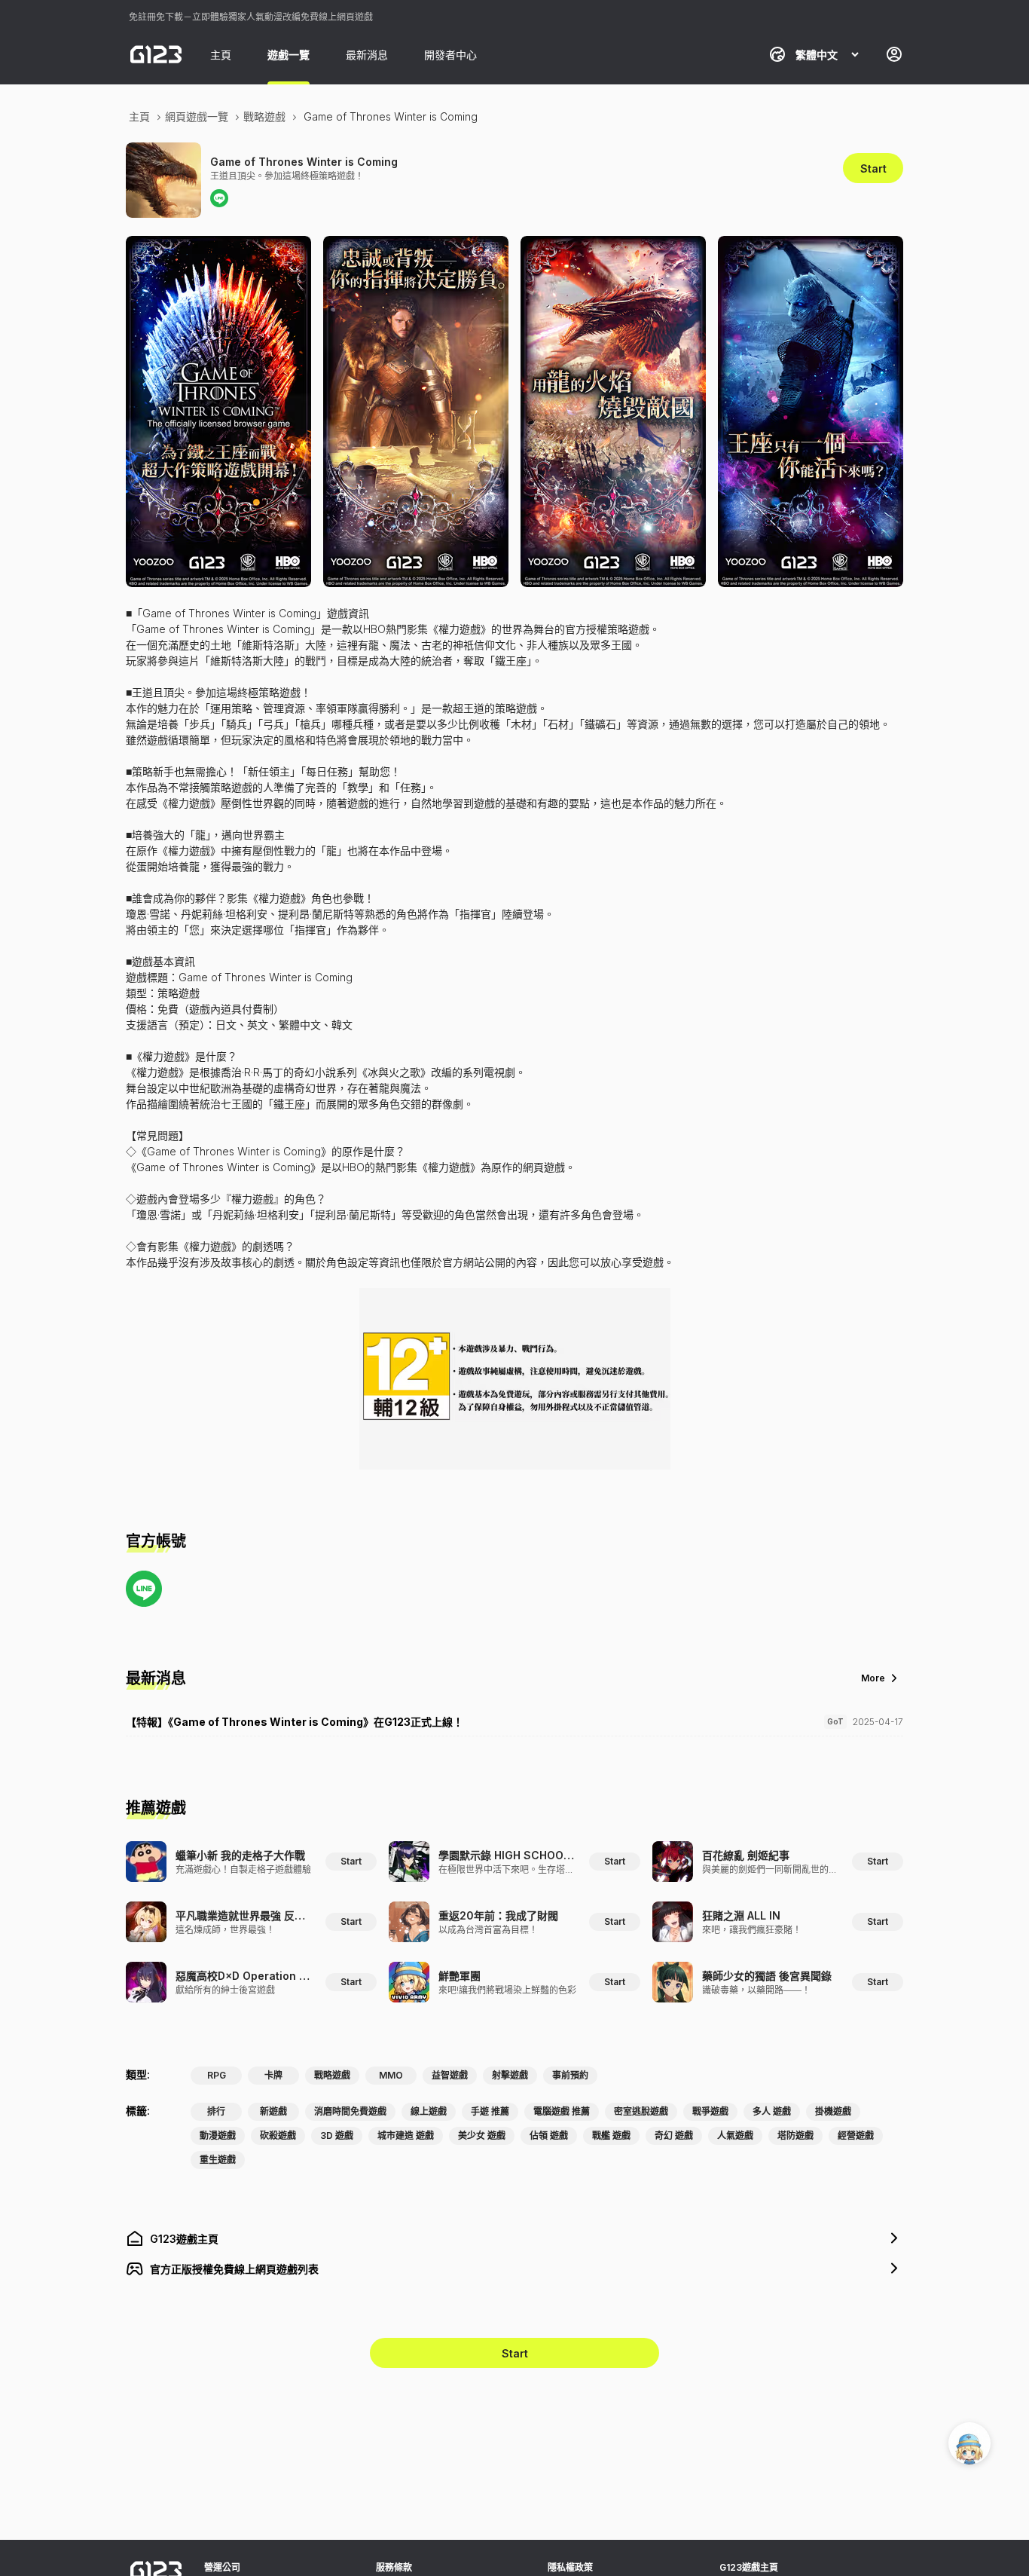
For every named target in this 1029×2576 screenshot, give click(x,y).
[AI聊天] (969, 2443)
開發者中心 (450, 55)
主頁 (221, 55)
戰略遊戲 (264, 116)
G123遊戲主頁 (749, 2567)
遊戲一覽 (289, 55)
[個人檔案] (894, 54)
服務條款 (394, 2567)
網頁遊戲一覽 (197, 116)
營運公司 (222, 2567)
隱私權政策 (570, 2567)
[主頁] (156, 54)
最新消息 (367, 55)
